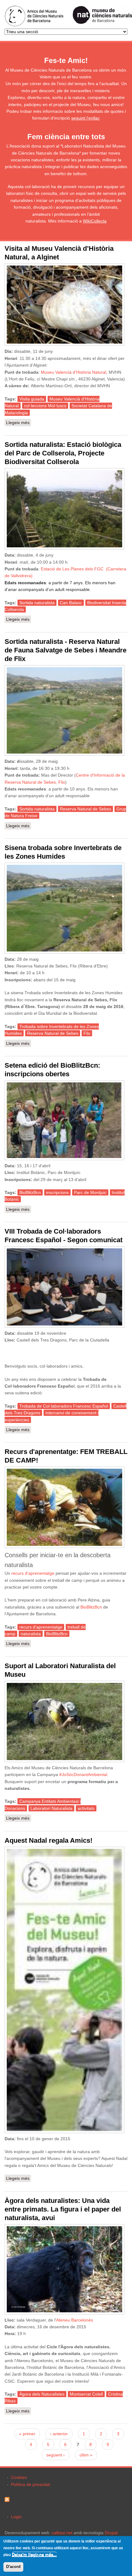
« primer (27, 2434)
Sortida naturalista (37, 603)
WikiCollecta (95, 221)
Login (16, 2517)
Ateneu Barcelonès (75, 2320)
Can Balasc (71, 603)
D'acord (13, 2567)
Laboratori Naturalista (51, 1808)
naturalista (31, 1634)
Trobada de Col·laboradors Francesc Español (64, 1406)
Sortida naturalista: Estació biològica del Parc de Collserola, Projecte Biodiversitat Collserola (63, 453)
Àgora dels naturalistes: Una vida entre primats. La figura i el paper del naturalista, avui (63, 2209)
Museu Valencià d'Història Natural (74, 372)
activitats (86, 1808)
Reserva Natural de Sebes (85, 809)
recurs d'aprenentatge (33, 1573)
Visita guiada (32, 399)
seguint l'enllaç (85, 118)
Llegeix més (19, 423)
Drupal (111, 2533)
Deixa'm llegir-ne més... (34, 2555)
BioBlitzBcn (30, 1192)
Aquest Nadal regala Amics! (49, 1840)
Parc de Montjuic (90, 1192)
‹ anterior (59, 2434)
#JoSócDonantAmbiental (83, 1774)
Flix (87, 1033)
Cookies (19, 2477)
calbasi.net (62, 2533)
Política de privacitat (31, 2484)
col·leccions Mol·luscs (45, 406)
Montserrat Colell (86, 2394)
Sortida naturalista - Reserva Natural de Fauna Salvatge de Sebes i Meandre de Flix (66, 650)
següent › (56, 2455)
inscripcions (57, 1192)
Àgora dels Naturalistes (42, 2394)
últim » (86, 2455)
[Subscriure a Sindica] (7, 2500)
